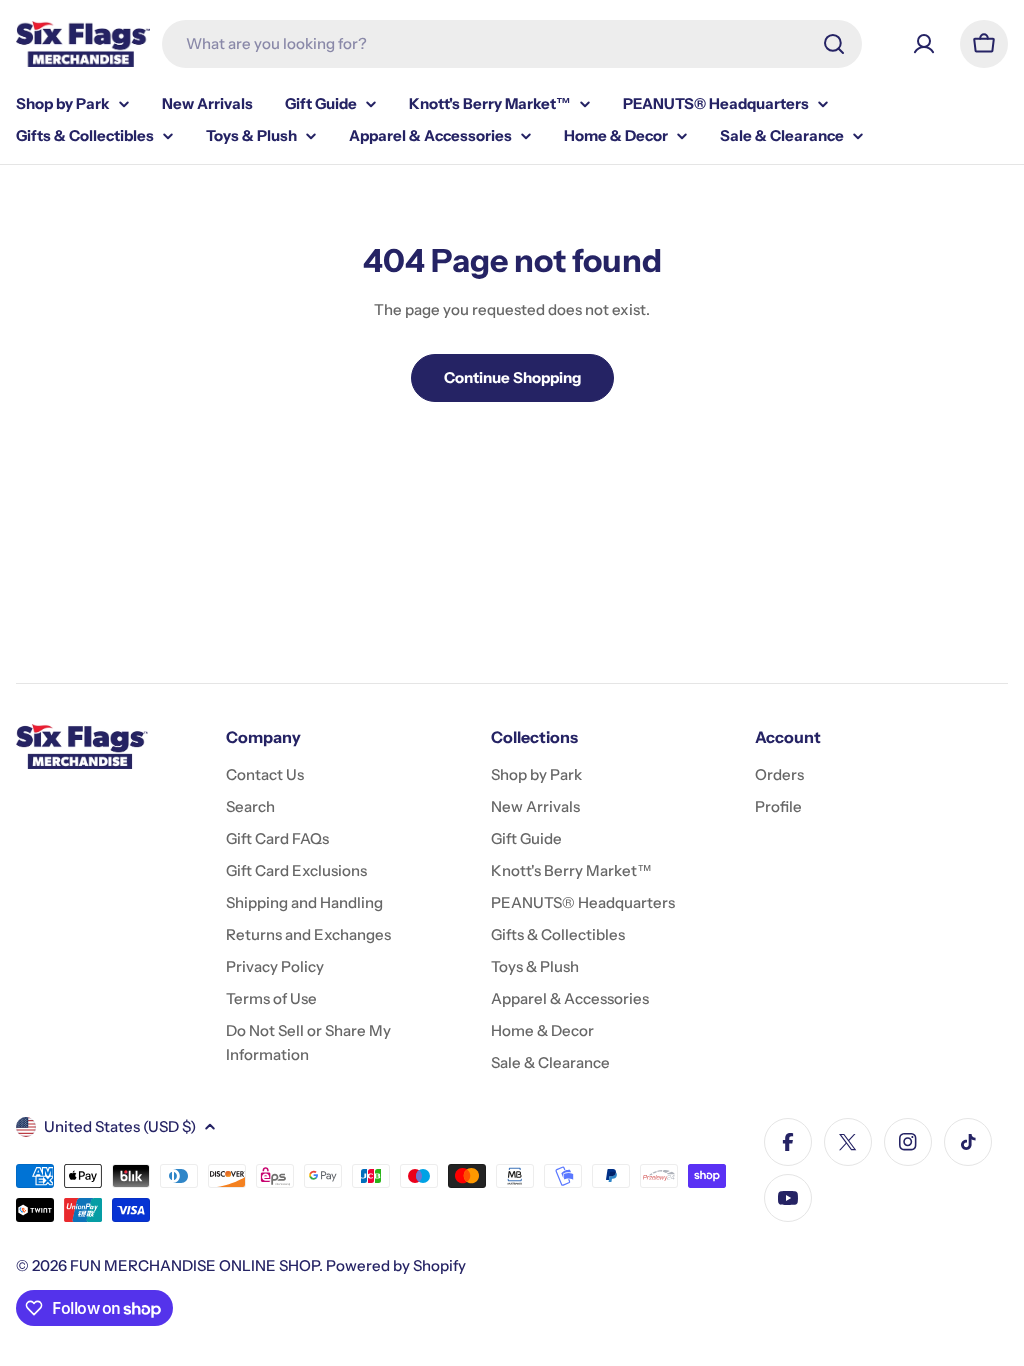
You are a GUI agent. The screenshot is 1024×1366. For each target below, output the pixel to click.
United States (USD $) (120, 1126)
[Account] (924, 44)
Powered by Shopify (396, 1265)
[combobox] (512, 44)
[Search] (834, 44)
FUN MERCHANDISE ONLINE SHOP (194, 1265)
